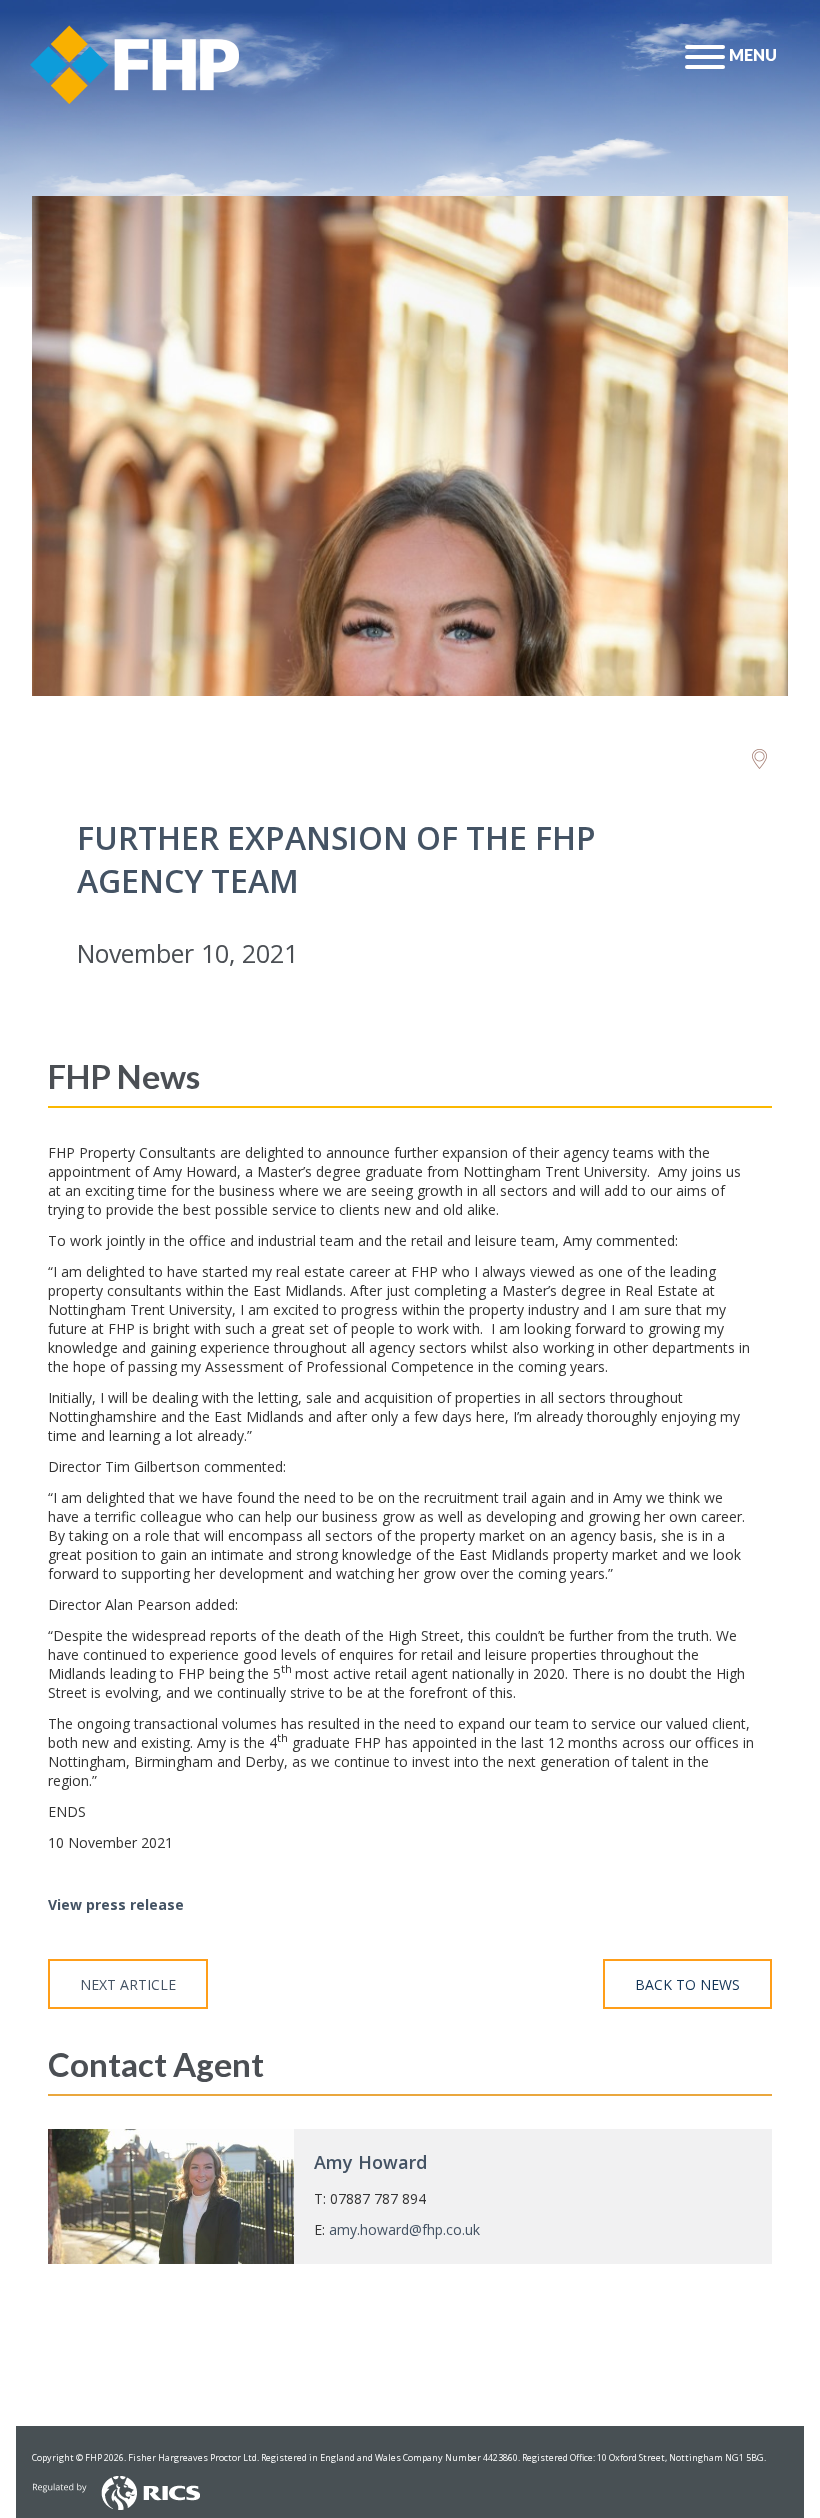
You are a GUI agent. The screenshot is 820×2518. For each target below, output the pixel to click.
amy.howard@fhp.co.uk (404, 2229)
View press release (116, 1904)
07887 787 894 (378, 2198)
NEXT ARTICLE (128, 1984)
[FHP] (759, 759)
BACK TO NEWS (687, 1984)
